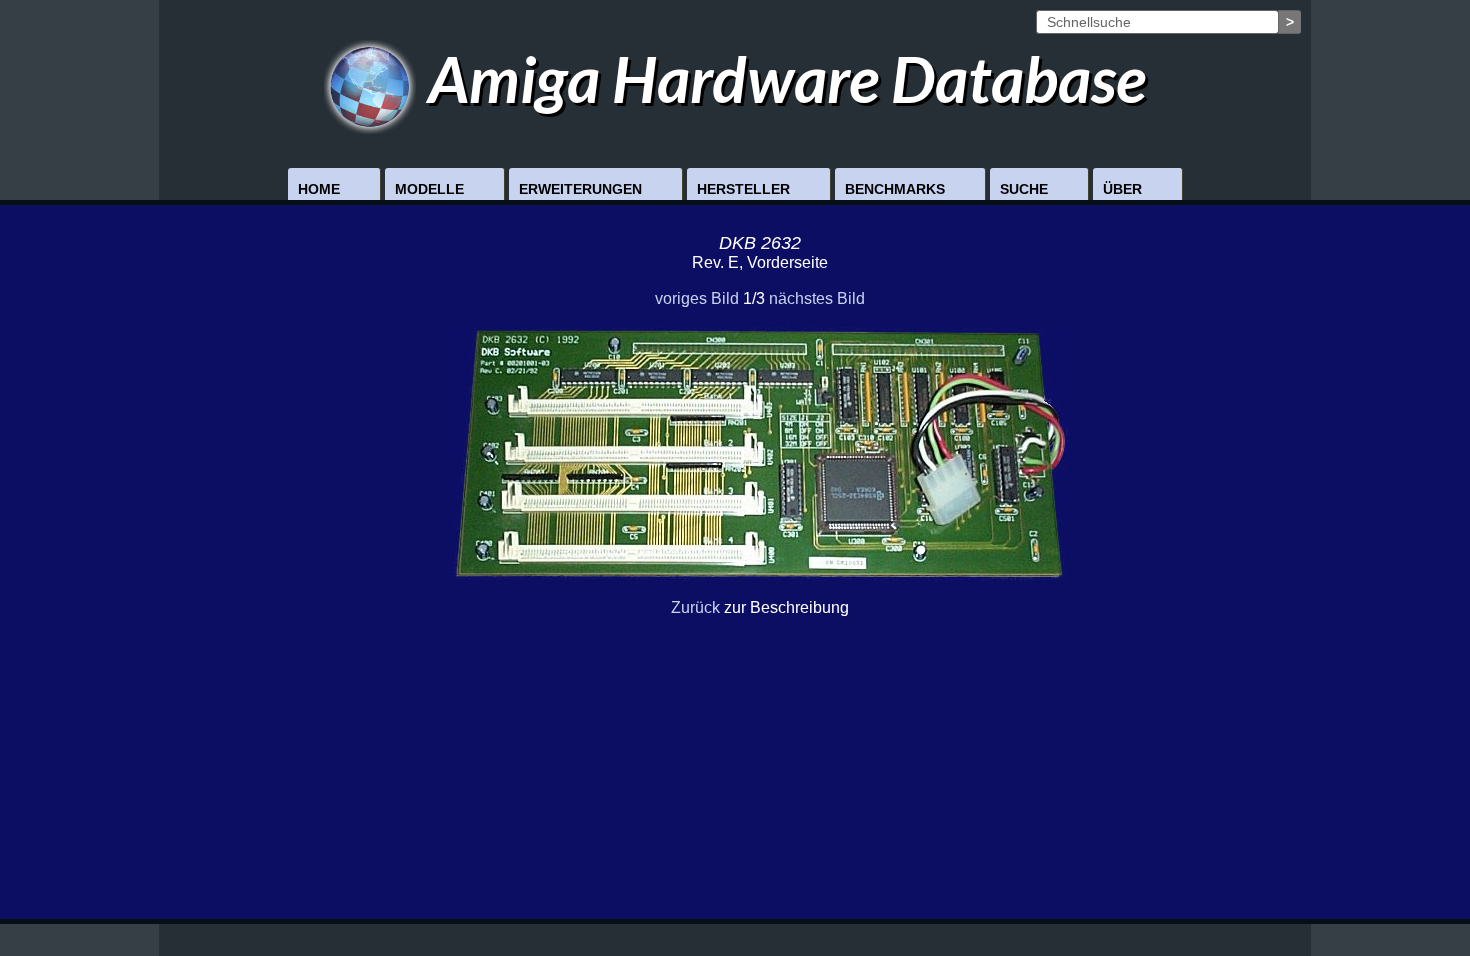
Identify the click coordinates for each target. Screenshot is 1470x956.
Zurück (695, 607)
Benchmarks (895, 189)
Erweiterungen (580, 189)
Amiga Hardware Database (781, 78)
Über (1122, 189)
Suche (1024, 189)
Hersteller (743, 189)
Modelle (429, 189)
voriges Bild (697, 298)
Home (319, 189)
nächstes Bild (817, 298)
